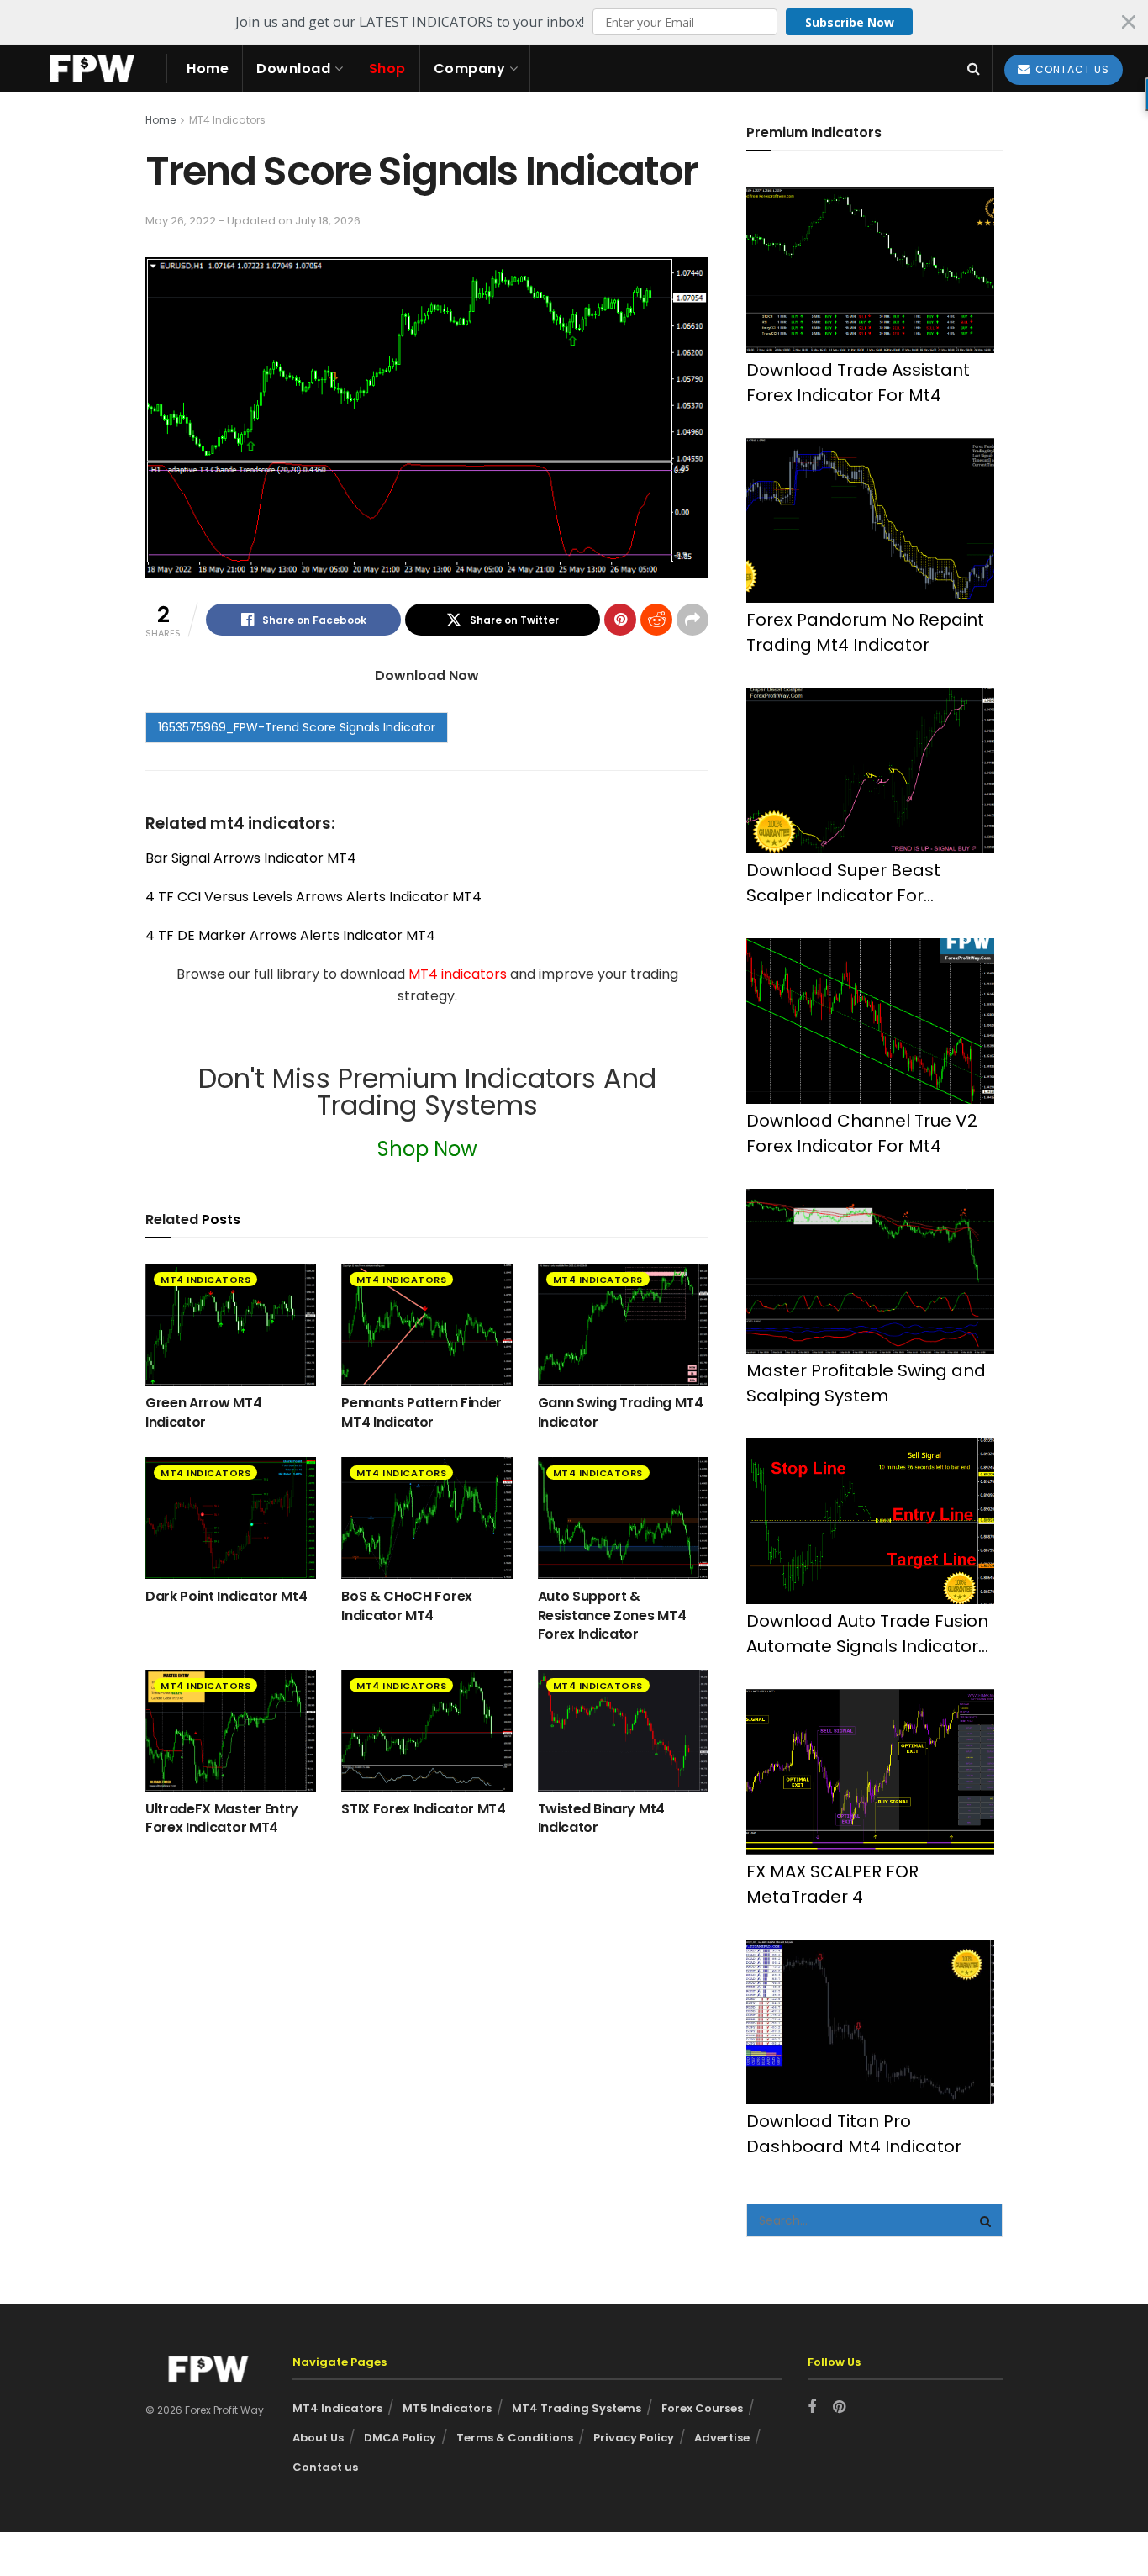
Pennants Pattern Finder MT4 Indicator (421, 1412)
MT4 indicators (459, 974)
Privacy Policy (634, 2438)
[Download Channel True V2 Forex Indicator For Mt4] (870, 1021)
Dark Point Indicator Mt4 (226, 1596)
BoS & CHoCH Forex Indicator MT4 (407, 1605)
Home (208, 69)
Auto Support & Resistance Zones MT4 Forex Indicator (612, 1615)
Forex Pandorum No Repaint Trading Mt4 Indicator (865, 632)
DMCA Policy (400, 2438)
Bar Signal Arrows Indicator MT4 (251, 858)
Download (293, 69)
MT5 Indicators (447, 2408)
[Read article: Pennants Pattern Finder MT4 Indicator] (427, 1325)
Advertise (722, 2438)
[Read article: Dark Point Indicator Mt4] (231, 1518)
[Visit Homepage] (90, 69)
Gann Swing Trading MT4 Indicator (621, 1412)
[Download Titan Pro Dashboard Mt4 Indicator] (870, 2022)
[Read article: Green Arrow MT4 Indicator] (231, 1325)
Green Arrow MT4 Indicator (203, 1412)
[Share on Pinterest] (620, 620)
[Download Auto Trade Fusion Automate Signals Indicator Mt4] (870, 1521)
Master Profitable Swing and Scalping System (866, 1383)
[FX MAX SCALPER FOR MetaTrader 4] (870, 1772)
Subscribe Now (850, 22)
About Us (318, 2438)
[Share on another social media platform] (692, 620)
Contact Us (1071, 69)
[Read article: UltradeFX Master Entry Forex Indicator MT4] (231, 1731)
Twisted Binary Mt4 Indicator (601, 1818)
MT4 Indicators (227, 120)
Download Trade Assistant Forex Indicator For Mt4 (858, 383)
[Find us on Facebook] (812, 2408)
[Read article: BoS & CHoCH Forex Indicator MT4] (427, 1518)
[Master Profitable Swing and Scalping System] (870, 1272)
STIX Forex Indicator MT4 (423, 1809)
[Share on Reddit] (656, 620)
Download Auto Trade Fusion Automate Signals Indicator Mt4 (867, 1634)
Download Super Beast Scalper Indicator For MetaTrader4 (843, 883)
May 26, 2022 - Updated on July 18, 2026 (253, 221)
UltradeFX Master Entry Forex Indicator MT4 (222, 1818)
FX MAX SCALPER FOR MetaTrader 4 (832, 1884)
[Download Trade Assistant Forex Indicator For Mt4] (870, 270)
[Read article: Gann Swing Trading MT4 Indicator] (623, 1325)
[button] (574, 22)
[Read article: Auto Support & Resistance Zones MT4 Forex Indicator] (623, 1518)
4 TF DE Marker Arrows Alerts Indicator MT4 (290, 935)
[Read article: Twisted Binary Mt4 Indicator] (623, 1731)
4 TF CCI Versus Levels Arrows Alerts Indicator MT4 (313, 897)
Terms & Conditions (515, 2438)
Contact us (325, 2467)
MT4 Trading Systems (577, 2408)
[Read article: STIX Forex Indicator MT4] (427, 1731)
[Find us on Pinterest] (839, 2408)
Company (470, 69)
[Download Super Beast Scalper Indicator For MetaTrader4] (870, 771)
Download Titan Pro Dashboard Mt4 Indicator (854, 2134)
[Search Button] (974, 69)
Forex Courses (702, 2408)
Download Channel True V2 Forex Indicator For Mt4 (862, 1133)
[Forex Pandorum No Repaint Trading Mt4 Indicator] (870, 521)
